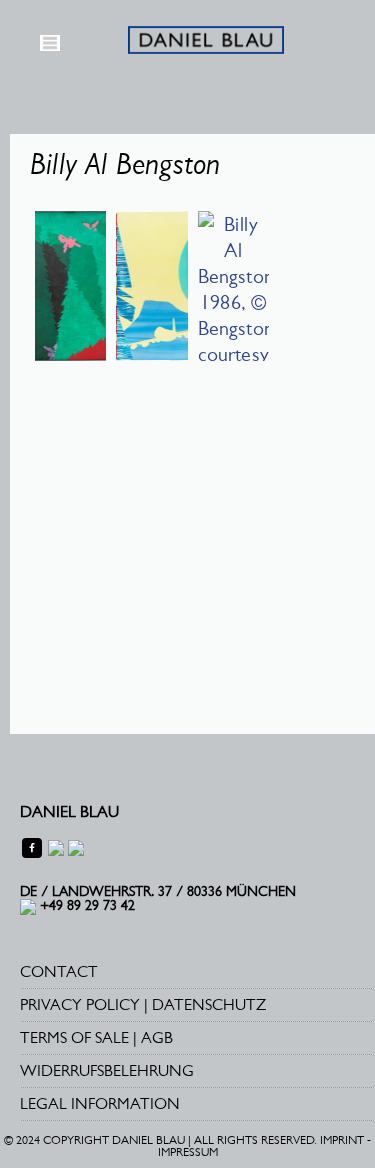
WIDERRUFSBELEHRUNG (107, 1070)
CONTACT (59, 971)
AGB (157, 1037)
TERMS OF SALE (74, 1037)
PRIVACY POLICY (80, 1004)
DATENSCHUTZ (209, 1004)
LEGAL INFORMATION (100, 1103)
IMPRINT (342, 1140)
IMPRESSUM (188, 1152)
